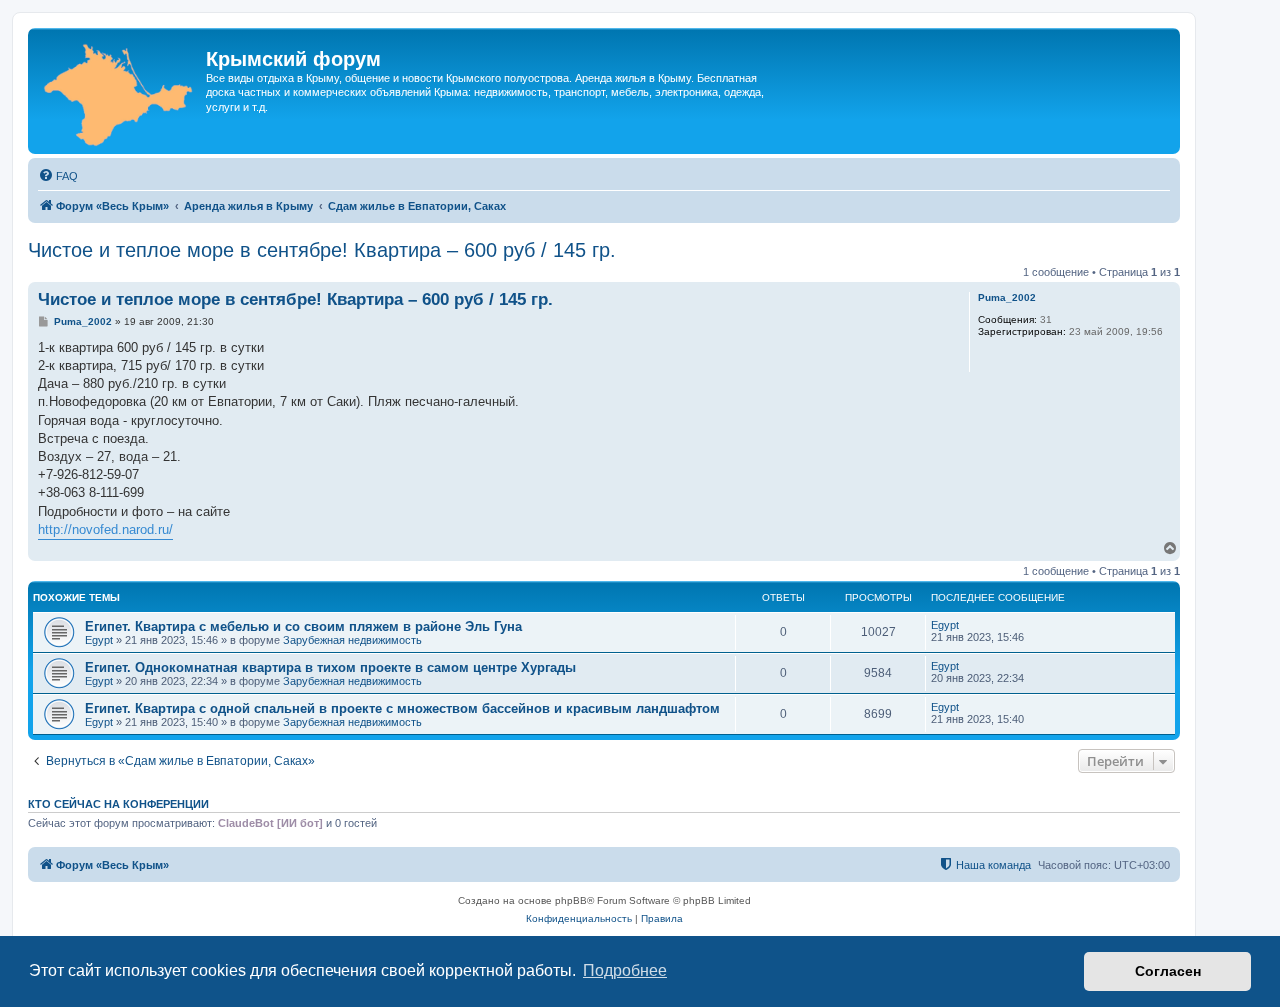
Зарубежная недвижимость (352, 640)
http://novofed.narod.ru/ (105, 529)
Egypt (99, 640)
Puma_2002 (1007, 297)
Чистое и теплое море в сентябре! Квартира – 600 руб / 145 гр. (322, 250)
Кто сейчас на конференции (118, 804)
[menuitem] (58, 176)
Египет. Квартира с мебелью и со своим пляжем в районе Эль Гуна (303, 626)
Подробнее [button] (625, 970)
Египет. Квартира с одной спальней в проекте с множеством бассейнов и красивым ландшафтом (402, 708)
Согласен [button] (1168, 971)
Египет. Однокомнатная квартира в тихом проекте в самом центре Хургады (330, 667)
